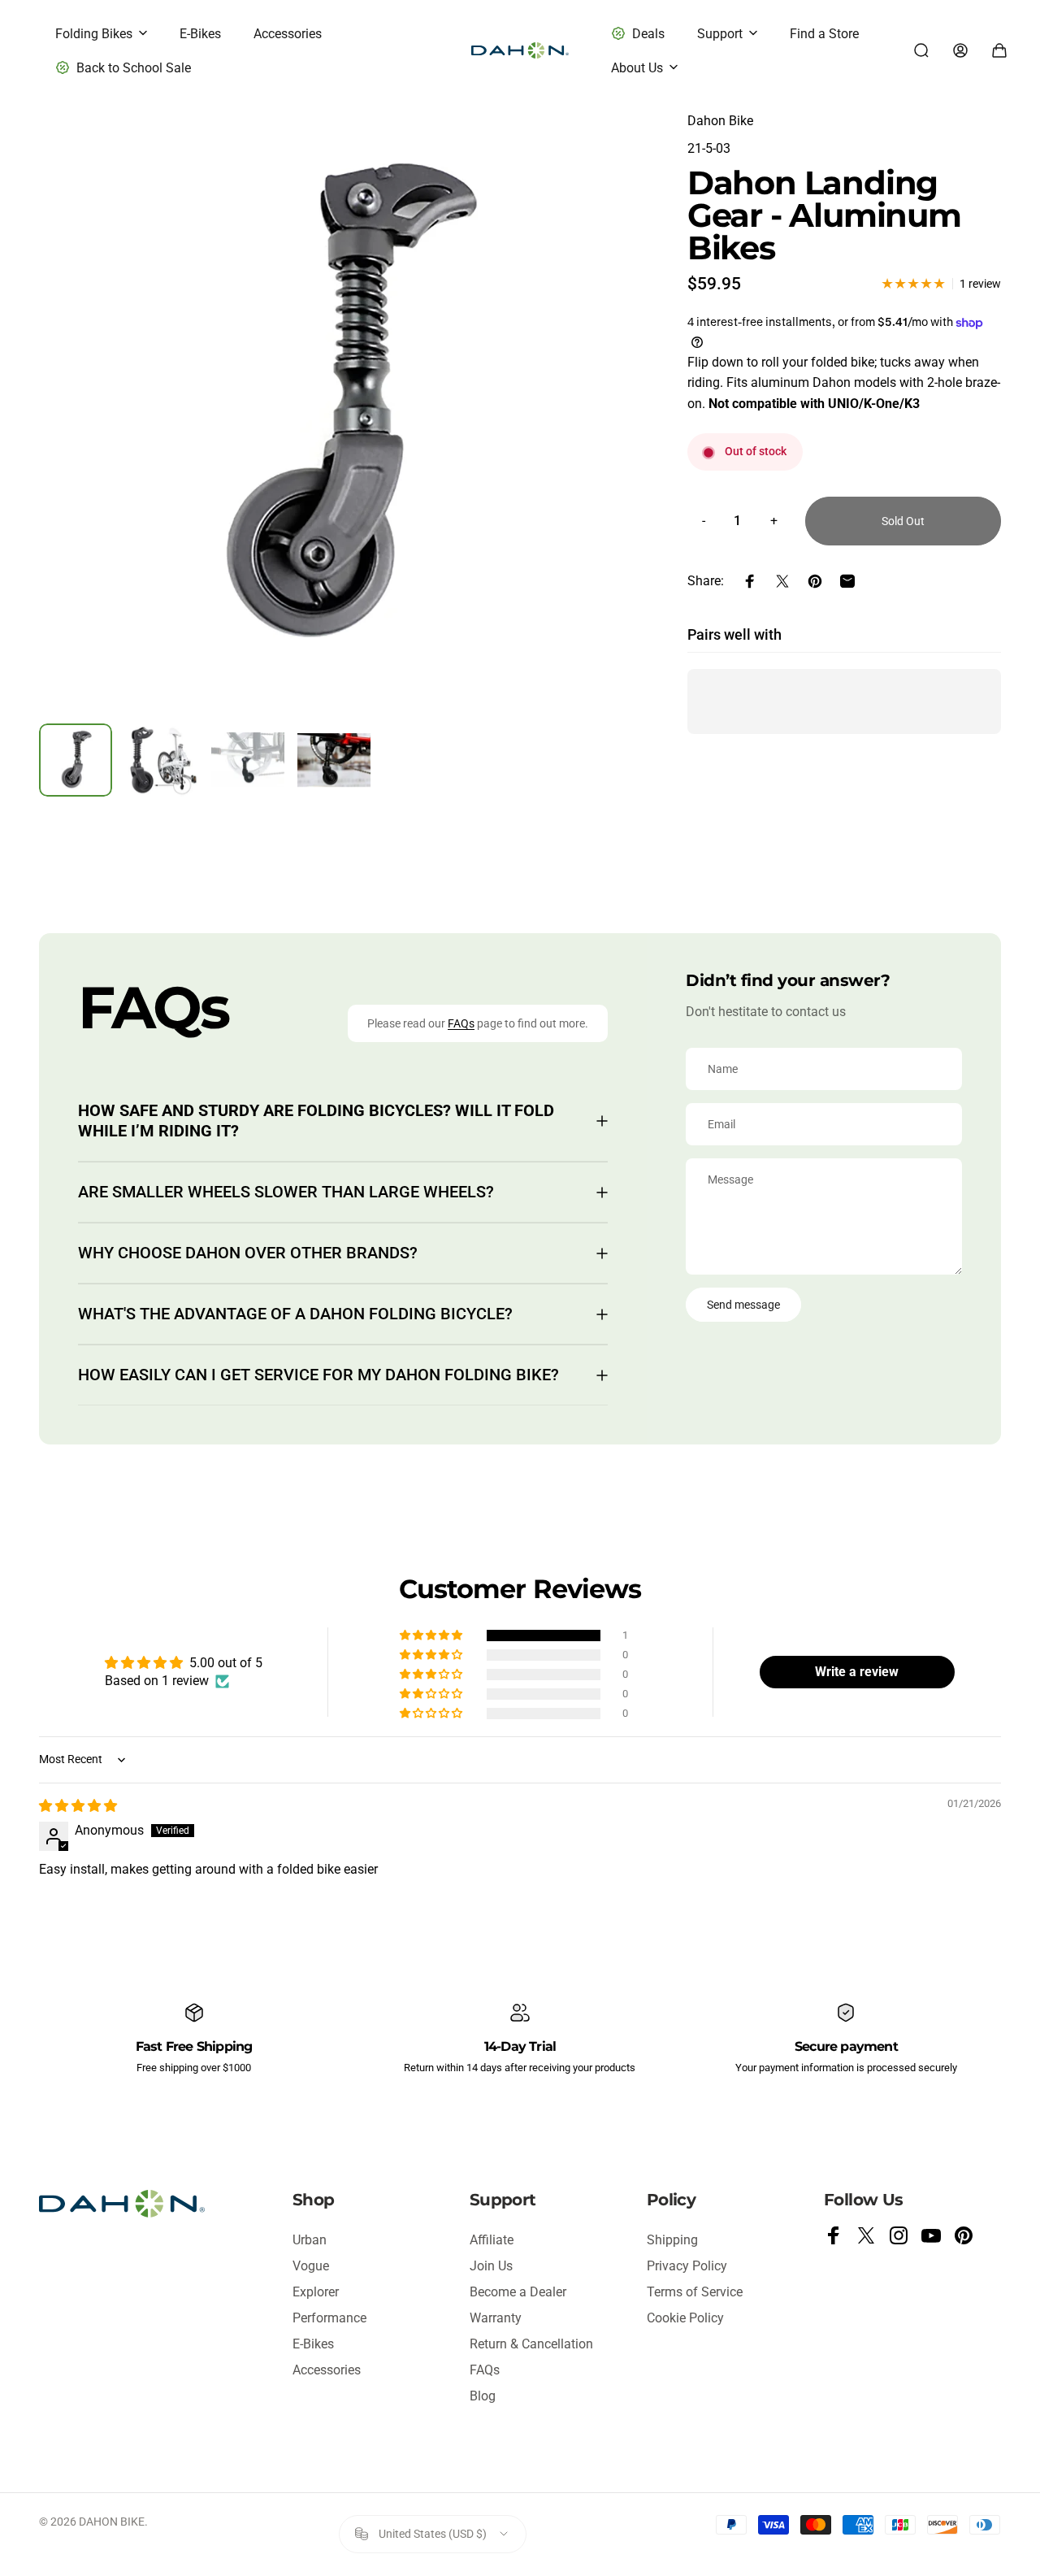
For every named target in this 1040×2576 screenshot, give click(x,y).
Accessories (327, 2370)
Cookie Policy (685, 2318)
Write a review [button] (857, 1672)
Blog (483, 2396)
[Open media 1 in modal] (344, 406)
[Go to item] (76, 760)
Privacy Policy (687, 2266)
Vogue (311, 2266)
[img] (78, 1806)
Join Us (491, 2266)
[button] (432, 1636)
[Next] (606, 432)
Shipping (672, 2240)
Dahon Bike (720, 121)
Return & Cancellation (531, 2344)
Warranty (496, 2318)
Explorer (316, 2292)
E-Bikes (313, 2344)
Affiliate (492, 2240)
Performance (329, 2318)
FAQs (461, 1023)
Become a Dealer (518, 2292)
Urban (310, 2240)
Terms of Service (695, 2292)
